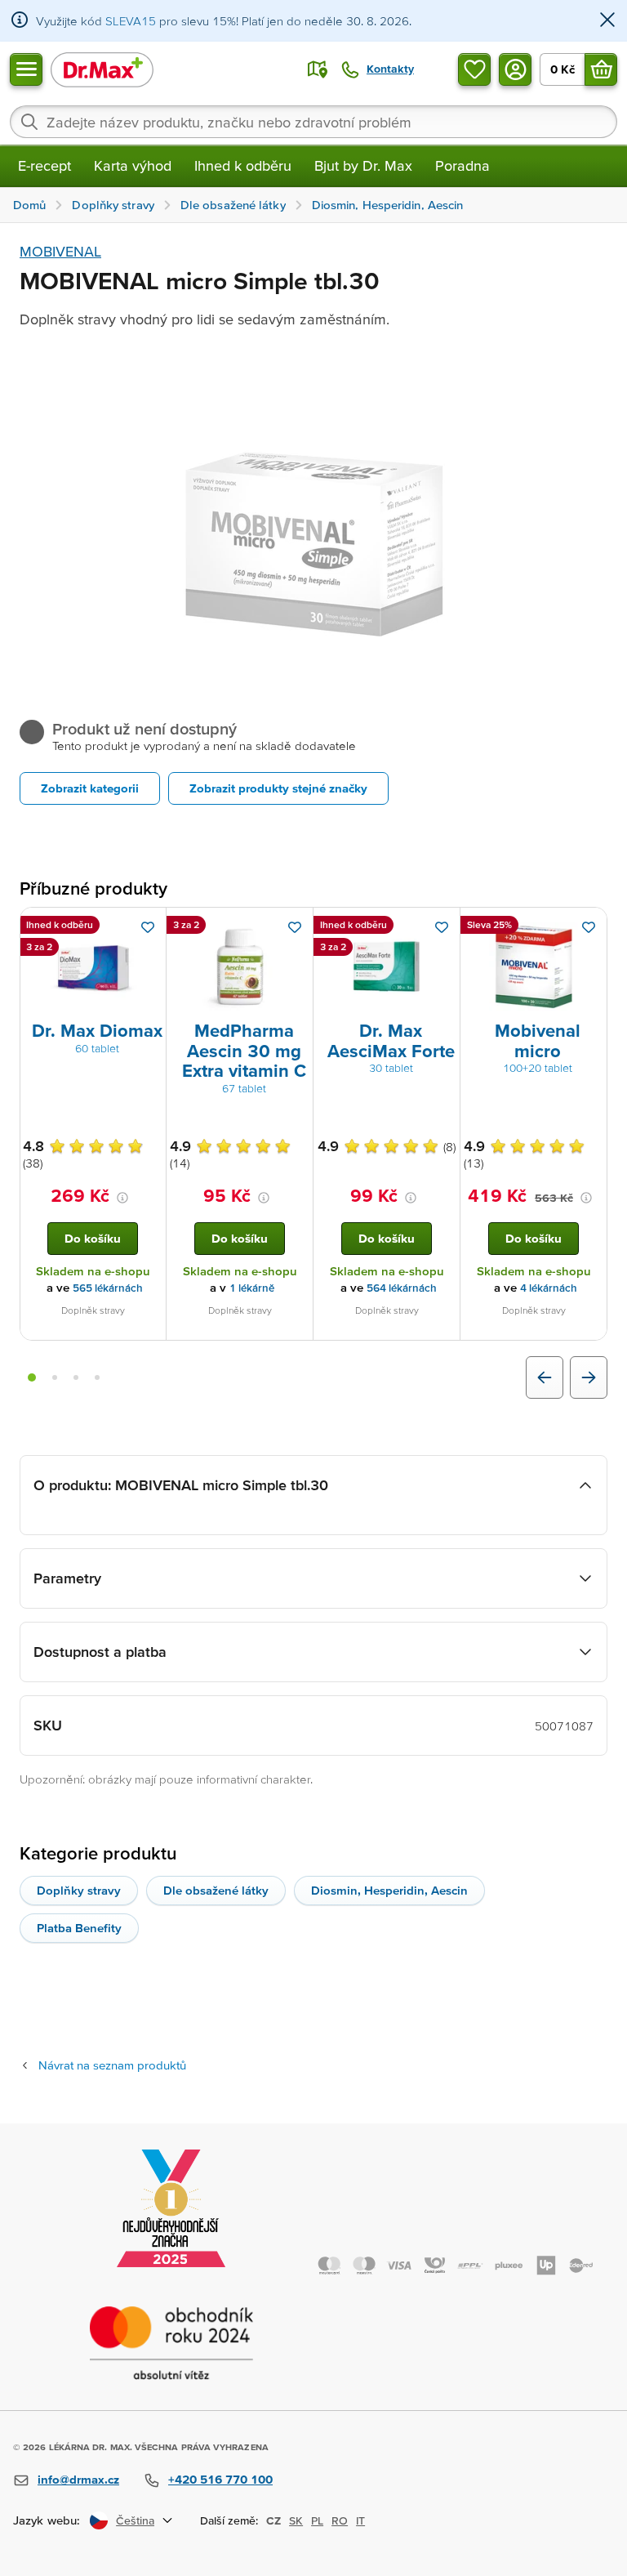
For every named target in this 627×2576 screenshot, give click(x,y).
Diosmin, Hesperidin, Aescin (389, 1890)
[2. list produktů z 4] (55, 1377)
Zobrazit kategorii (90, 788)
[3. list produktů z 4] (76, 1377)
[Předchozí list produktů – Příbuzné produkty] (545, 1377)
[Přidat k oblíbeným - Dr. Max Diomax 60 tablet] (148, 927)
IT (360, 2520)
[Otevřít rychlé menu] (26, 69)
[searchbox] (313, 122)
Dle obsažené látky (216, 1890)
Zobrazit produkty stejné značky (278, 788)
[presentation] (93, 967)
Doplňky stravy (79, 1890)
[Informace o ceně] (122, 1198)
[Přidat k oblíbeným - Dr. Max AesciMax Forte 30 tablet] (442, 927)
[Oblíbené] (474, 69)
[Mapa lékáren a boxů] (318, 69)
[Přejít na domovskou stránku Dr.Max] (102, 69)
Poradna (462, 165)
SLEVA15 (131, 21)
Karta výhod (133, 165)
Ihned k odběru (243, 165)
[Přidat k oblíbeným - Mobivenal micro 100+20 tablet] (589, 927)
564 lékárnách (402, 1288)
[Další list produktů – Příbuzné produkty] (589, 1377)
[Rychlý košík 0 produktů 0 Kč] (601, 69)
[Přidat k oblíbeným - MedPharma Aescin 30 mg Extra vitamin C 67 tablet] (295, 927)
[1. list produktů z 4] (32, 1377)
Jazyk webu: (47, 2520)
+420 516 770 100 (220, 2479)
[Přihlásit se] (515, 69)
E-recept (44, 165)
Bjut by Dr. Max (363, 165)
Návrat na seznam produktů (112, 2065)
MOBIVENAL (60, 251)
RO (340, 2520)
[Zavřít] (607, 21)
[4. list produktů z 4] (97, 1377)
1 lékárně (252, 1288)
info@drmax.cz (78, 2479)
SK (296, 2520)
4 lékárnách (549, 1288)
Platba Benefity (79, 1928)
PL (317, 2520)
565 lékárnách (108, 1288)
